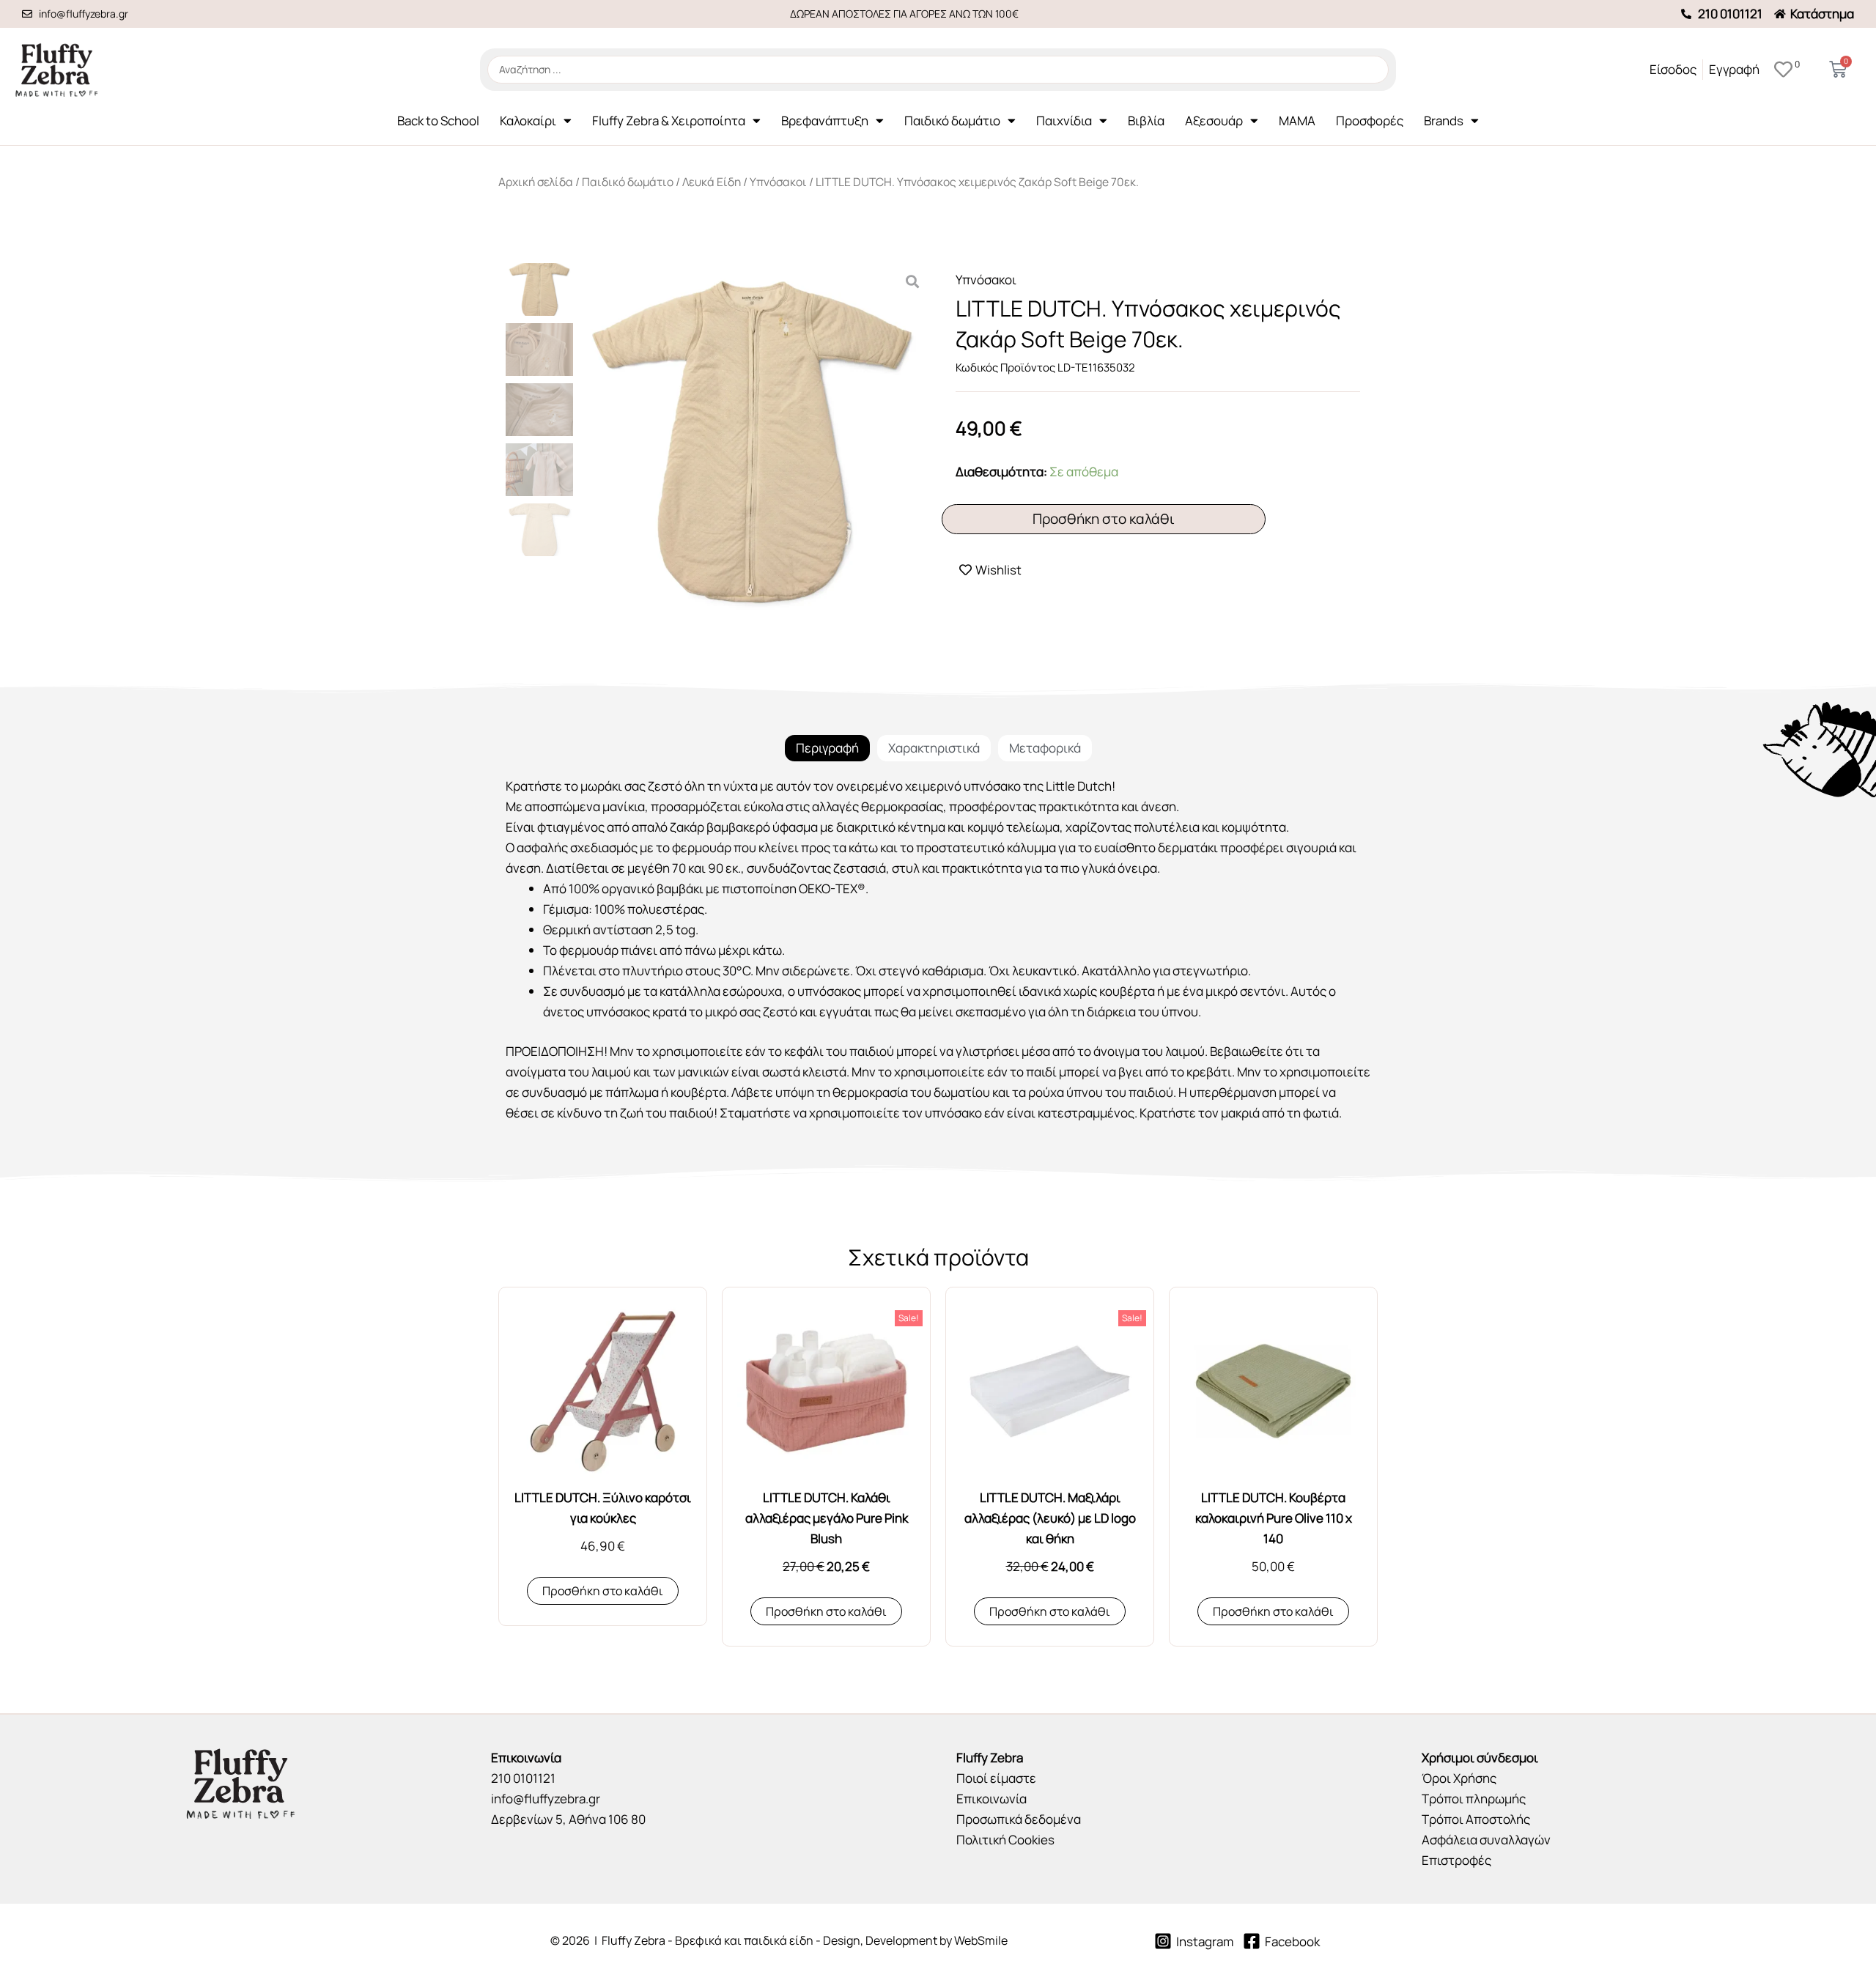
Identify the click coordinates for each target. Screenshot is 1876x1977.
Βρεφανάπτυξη (825, 121)
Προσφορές (1370, 121)
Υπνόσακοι (778, 182)
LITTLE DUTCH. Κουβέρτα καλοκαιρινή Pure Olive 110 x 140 (1274, 1518)
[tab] (827, 748)
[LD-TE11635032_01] (752, 442)
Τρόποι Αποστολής (1476, 1819)
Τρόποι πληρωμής (1474, 1799)
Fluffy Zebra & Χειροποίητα (669, 121)
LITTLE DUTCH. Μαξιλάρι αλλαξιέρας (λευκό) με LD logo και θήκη (1050, 1518)
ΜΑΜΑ (1297, 121)
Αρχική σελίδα (536, 182)
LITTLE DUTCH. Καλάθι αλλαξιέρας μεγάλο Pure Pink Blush (827, 1518)
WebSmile (981, 1940)
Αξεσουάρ (1214, 121)
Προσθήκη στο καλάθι (1104, 519)
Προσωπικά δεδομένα (1019, 1819)
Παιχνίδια (1064, 121)
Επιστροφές (1456, 1860)
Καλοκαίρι (528, 121)
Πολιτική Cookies (1005, 1840)
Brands (1444, 121)
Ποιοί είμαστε (996, 1778)
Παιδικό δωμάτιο (952, 121)
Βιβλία (1146, 121)
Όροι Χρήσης (1459, 1778)
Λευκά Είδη (712, 182)
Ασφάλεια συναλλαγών (1486, 1840)
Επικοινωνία (991, 1799)
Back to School (438, 121)
